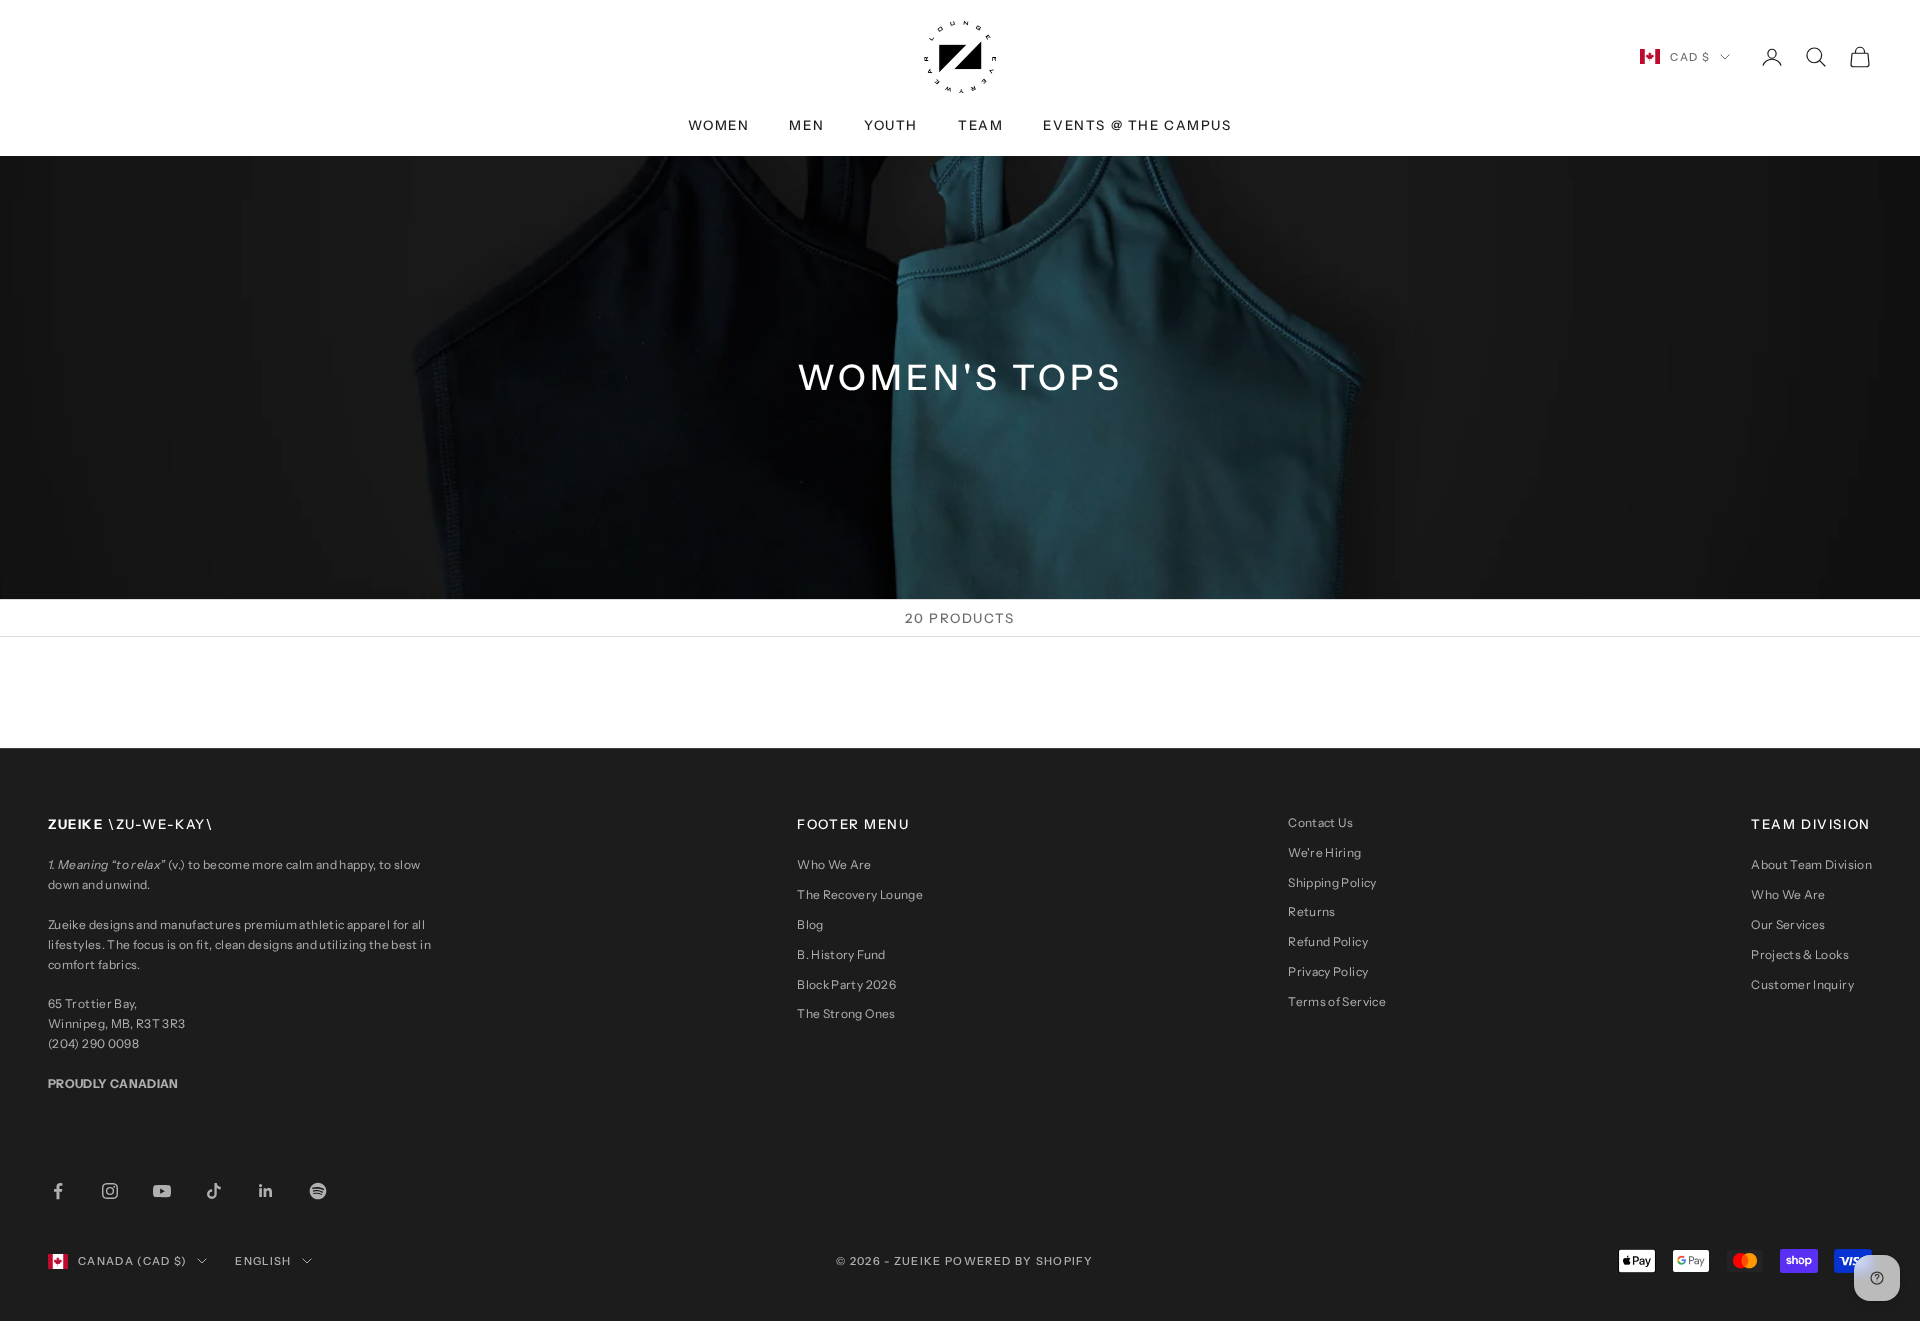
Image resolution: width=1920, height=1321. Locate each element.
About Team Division (1811, 864)
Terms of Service (1337, 1001)
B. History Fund (841, 954)
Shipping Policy (1332, 882)
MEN (806, 125)
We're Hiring (1324, 852)
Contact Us (1321, 822)
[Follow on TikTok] (214, 1191)
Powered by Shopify (1019, 1261)
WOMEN (718, 125)
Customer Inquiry (1802, 984)
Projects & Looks (1800, 954)
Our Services (1788, 924)
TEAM (980, 125)
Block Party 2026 (846, 984)
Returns (1312, 911)
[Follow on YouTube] (162, 1191)
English (263, 1261)
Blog (810, 924)
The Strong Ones (846, 1013)
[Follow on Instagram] (110, 1191)
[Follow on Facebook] (58, 1191)
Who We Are (834, 864)
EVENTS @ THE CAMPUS (1137, 125)
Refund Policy (1328, 941)
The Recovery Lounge (860, 894)
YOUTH (891, 125)
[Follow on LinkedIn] (266, 1191)
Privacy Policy (1328, 971)
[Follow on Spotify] (318, 1191)
